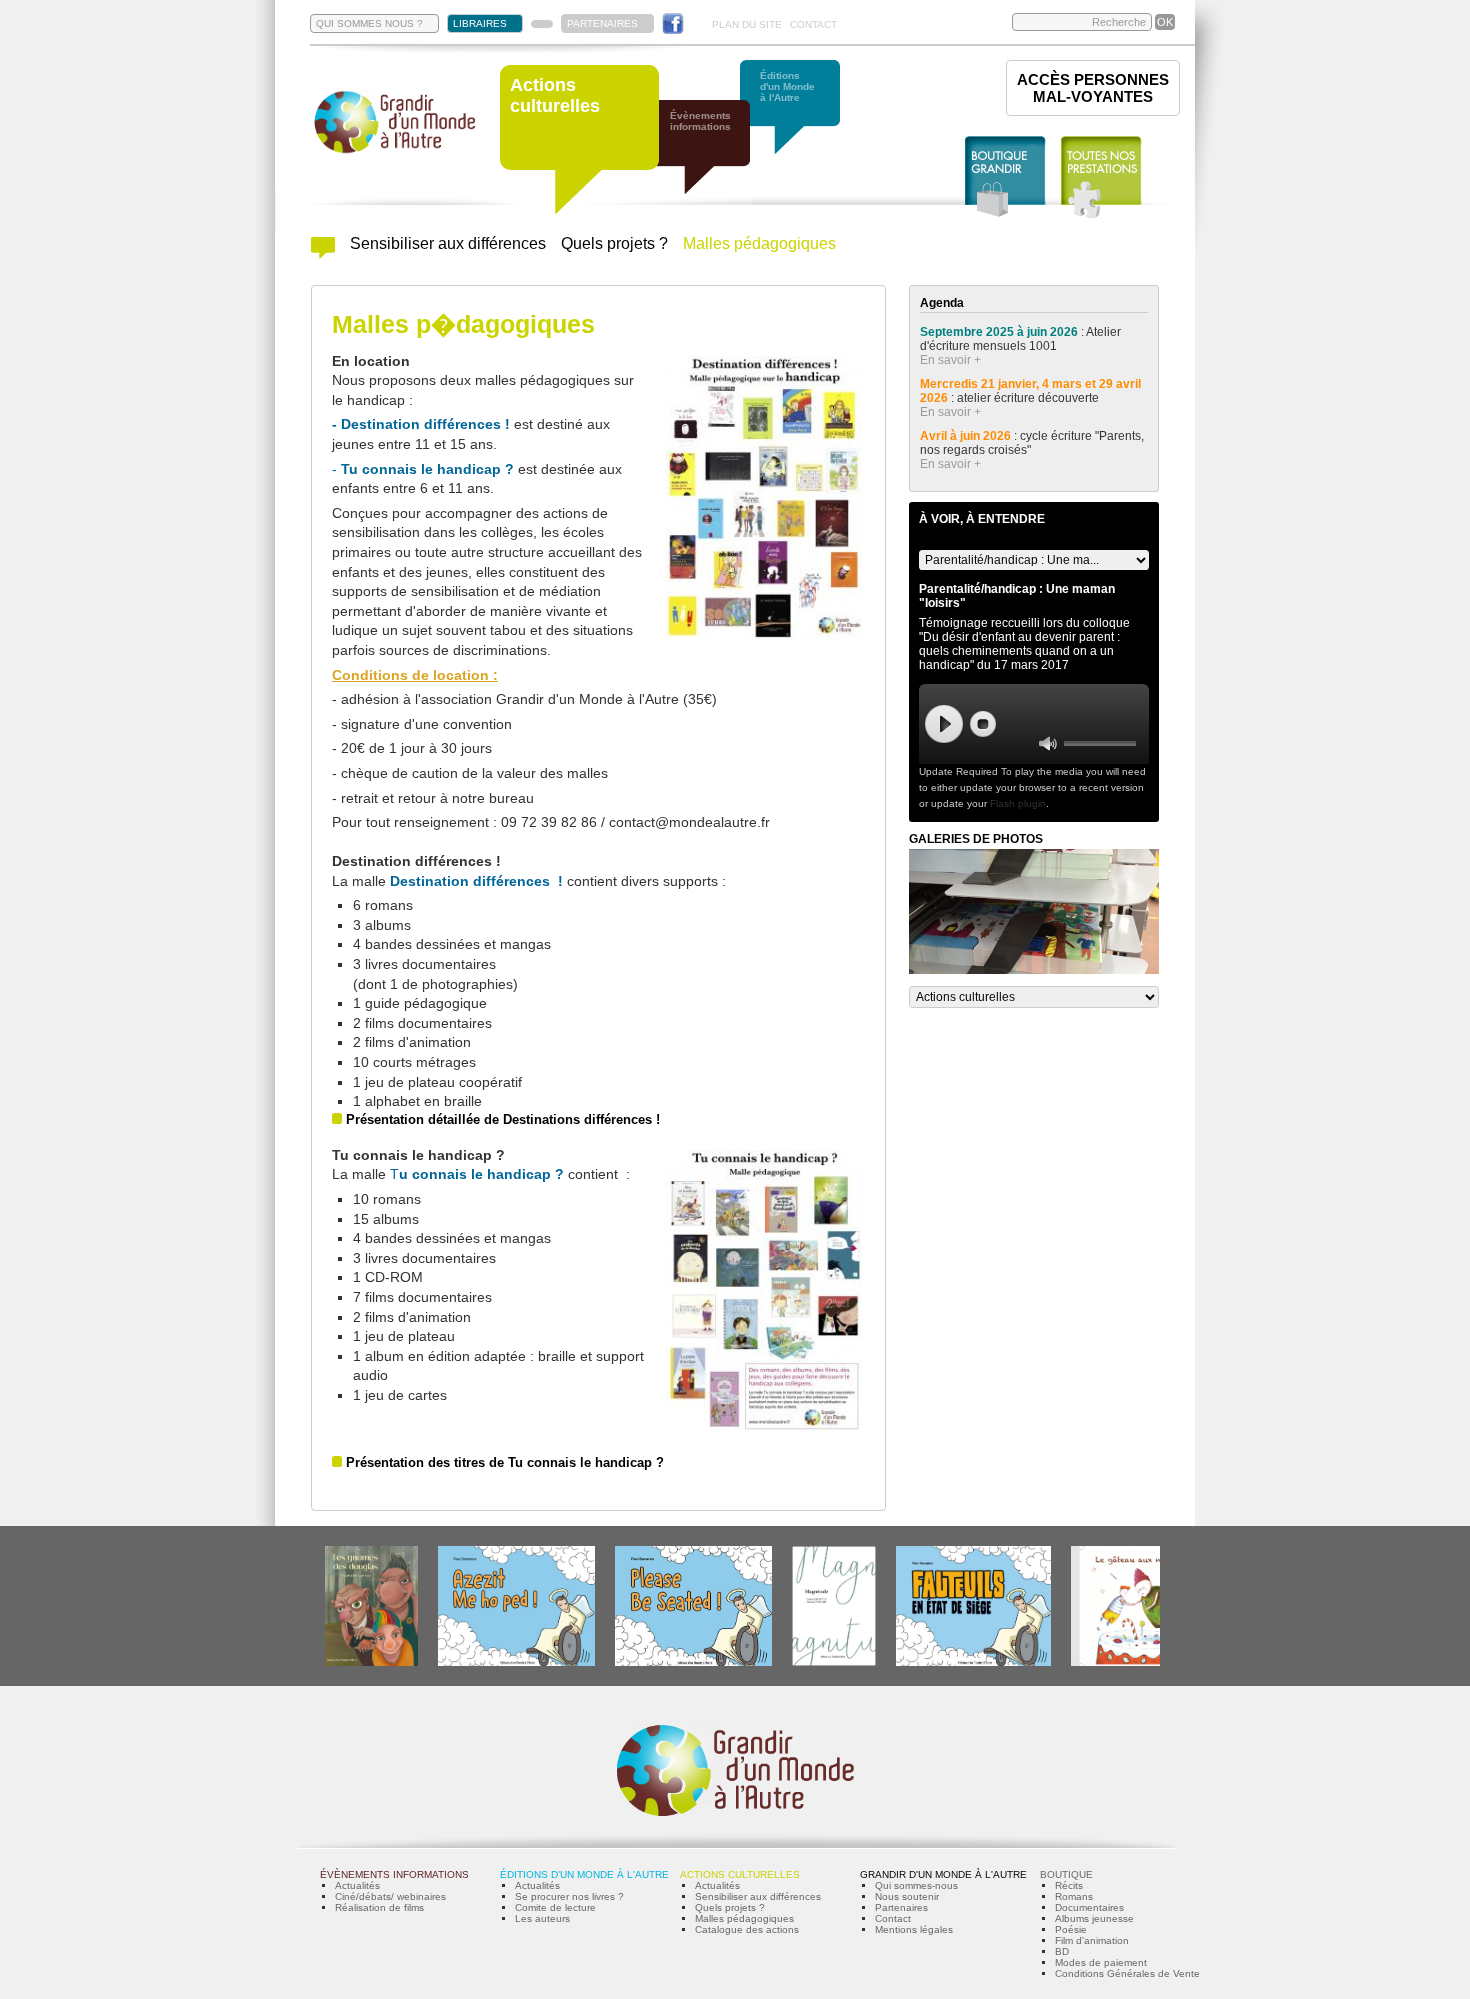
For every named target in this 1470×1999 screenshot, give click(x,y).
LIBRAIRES (480, 23)
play (944, 724)
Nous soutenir (907, 1896)
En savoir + (950, 360)
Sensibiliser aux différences (448, 243)
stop (983, 724)
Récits (1069, 1885)
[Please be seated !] (693, 1662)
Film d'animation (1092, 1940)
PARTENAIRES (602, 23)
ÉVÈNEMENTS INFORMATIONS (394, 1874)
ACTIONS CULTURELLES (740, 1874)
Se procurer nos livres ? (569, 1896)
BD (1062, 1951)
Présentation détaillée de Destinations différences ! (503, 1119)
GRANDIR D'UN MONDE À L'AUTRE (943, 1874)
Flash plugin (1018, 803)
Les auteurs (542, 1918)
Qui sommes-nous (916, 1885)
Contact (893, 1918)
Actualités (357, 1885)
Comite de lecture (555, 1907)
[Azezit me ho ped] (516, 1662)
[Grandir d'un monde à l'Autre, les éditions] (800, 117)
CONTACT (813, 24)
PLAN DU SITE (747, 24)
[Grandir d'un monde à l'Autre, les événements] (710, 157)
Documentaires (1089, 1907)
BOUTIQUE (1066, 1874)
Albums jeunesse (1094, 1918)
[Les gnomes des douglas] (371, 1662)
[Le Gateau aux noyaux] (1131, 1662)
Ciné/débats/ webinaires (390, 1896)
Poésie (1071, 1929)
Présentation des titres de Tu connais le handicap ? (505, 1462)
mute (1048, 743)
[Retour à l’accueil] (395, 151)
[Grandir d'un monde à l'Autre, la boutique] (1005, 177)
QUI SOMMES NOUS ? (369, 23)
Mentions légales (914, 1929)
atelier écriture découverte (1029, 398)
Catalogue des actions (747, 1929)
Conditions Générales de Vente (1127, 1973)
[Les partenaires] (542, 24)
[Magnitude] (834, 1662)
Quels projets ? (614, 243)
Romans (1074, 1896)
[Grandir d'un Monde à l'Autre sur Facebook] (673, 23)
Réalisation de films (379, 1907)
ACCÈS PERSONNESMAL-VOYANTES (1093, 88)
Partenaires (901, 1907)
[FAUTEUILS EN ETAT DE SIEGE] (973, 1662)
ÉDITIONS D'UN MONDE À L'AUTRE (584, 1874)
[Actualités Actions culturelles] (323, 253)
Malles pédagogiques (759, 243)
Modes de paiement (1101, 1962)
